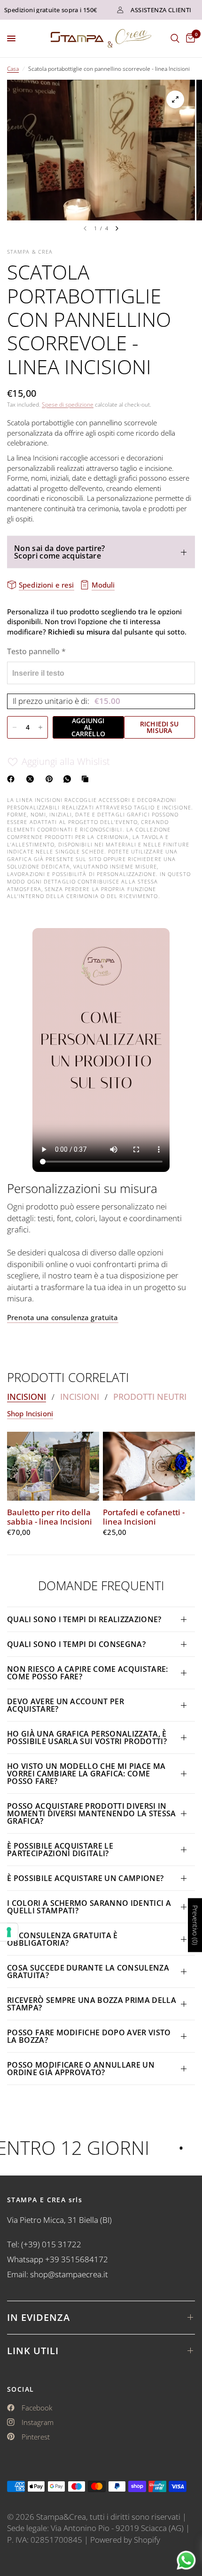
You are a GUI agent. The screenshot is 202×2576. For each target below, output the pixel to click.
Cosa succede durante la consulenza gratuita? (88, 1972)
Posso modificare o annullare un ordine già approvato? (81, 2069)
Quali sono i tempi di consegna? (76, 1644)
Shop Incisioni (30, 1414)
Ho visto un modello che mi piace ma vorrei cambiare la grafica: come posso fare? (86, 1774)
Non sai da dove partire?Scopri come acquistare (60, 552)
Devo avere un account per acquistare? (66, 1705)
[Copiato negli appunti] (87, 779)
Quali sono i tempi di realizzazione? (84, 1619)
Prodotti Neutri (150, 1397)
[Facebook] (13, 779)
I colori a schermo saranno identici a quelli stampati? (89, 1907)
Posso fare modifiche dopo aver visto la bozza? (89, 2036)
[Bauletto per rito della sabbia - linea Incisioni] (53, 1466)
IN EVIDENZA (39, 2317)
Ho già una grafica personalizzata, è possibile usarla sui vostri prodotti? (87, 1737)
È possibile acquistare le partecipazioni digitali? (60, 1850)
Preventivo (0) (195, 1925)
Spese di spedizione (68, 404)
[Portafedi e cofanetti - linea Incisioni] (149, 1466)
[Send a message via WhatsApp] (186, 2560)
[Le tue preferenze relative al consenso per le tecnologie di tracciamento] (9, 1932)
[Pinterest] (51, 779)
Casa (13, 69)
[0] (189, 38)
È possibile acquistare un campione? (86, 1878)
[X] (32, 779)
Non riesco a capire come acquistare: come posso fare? (88, 1673)
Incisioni (27, 1397)
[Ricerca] (175, 38)
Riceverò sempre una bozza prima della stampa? (92, 2004)
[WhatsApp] (69, 779)
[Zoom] (175, 99)
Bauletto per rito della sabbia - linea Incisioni (50, 1517)
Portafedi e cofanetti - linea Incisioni (144, 1517)
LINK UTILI (33, 2351)
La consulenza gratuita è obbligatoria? (62, 1939)
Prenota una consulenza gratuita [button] (63, 1318)
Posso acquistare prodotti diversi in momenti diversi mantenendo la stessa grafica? (92, 1813)
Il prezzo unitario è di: (66, 701)
